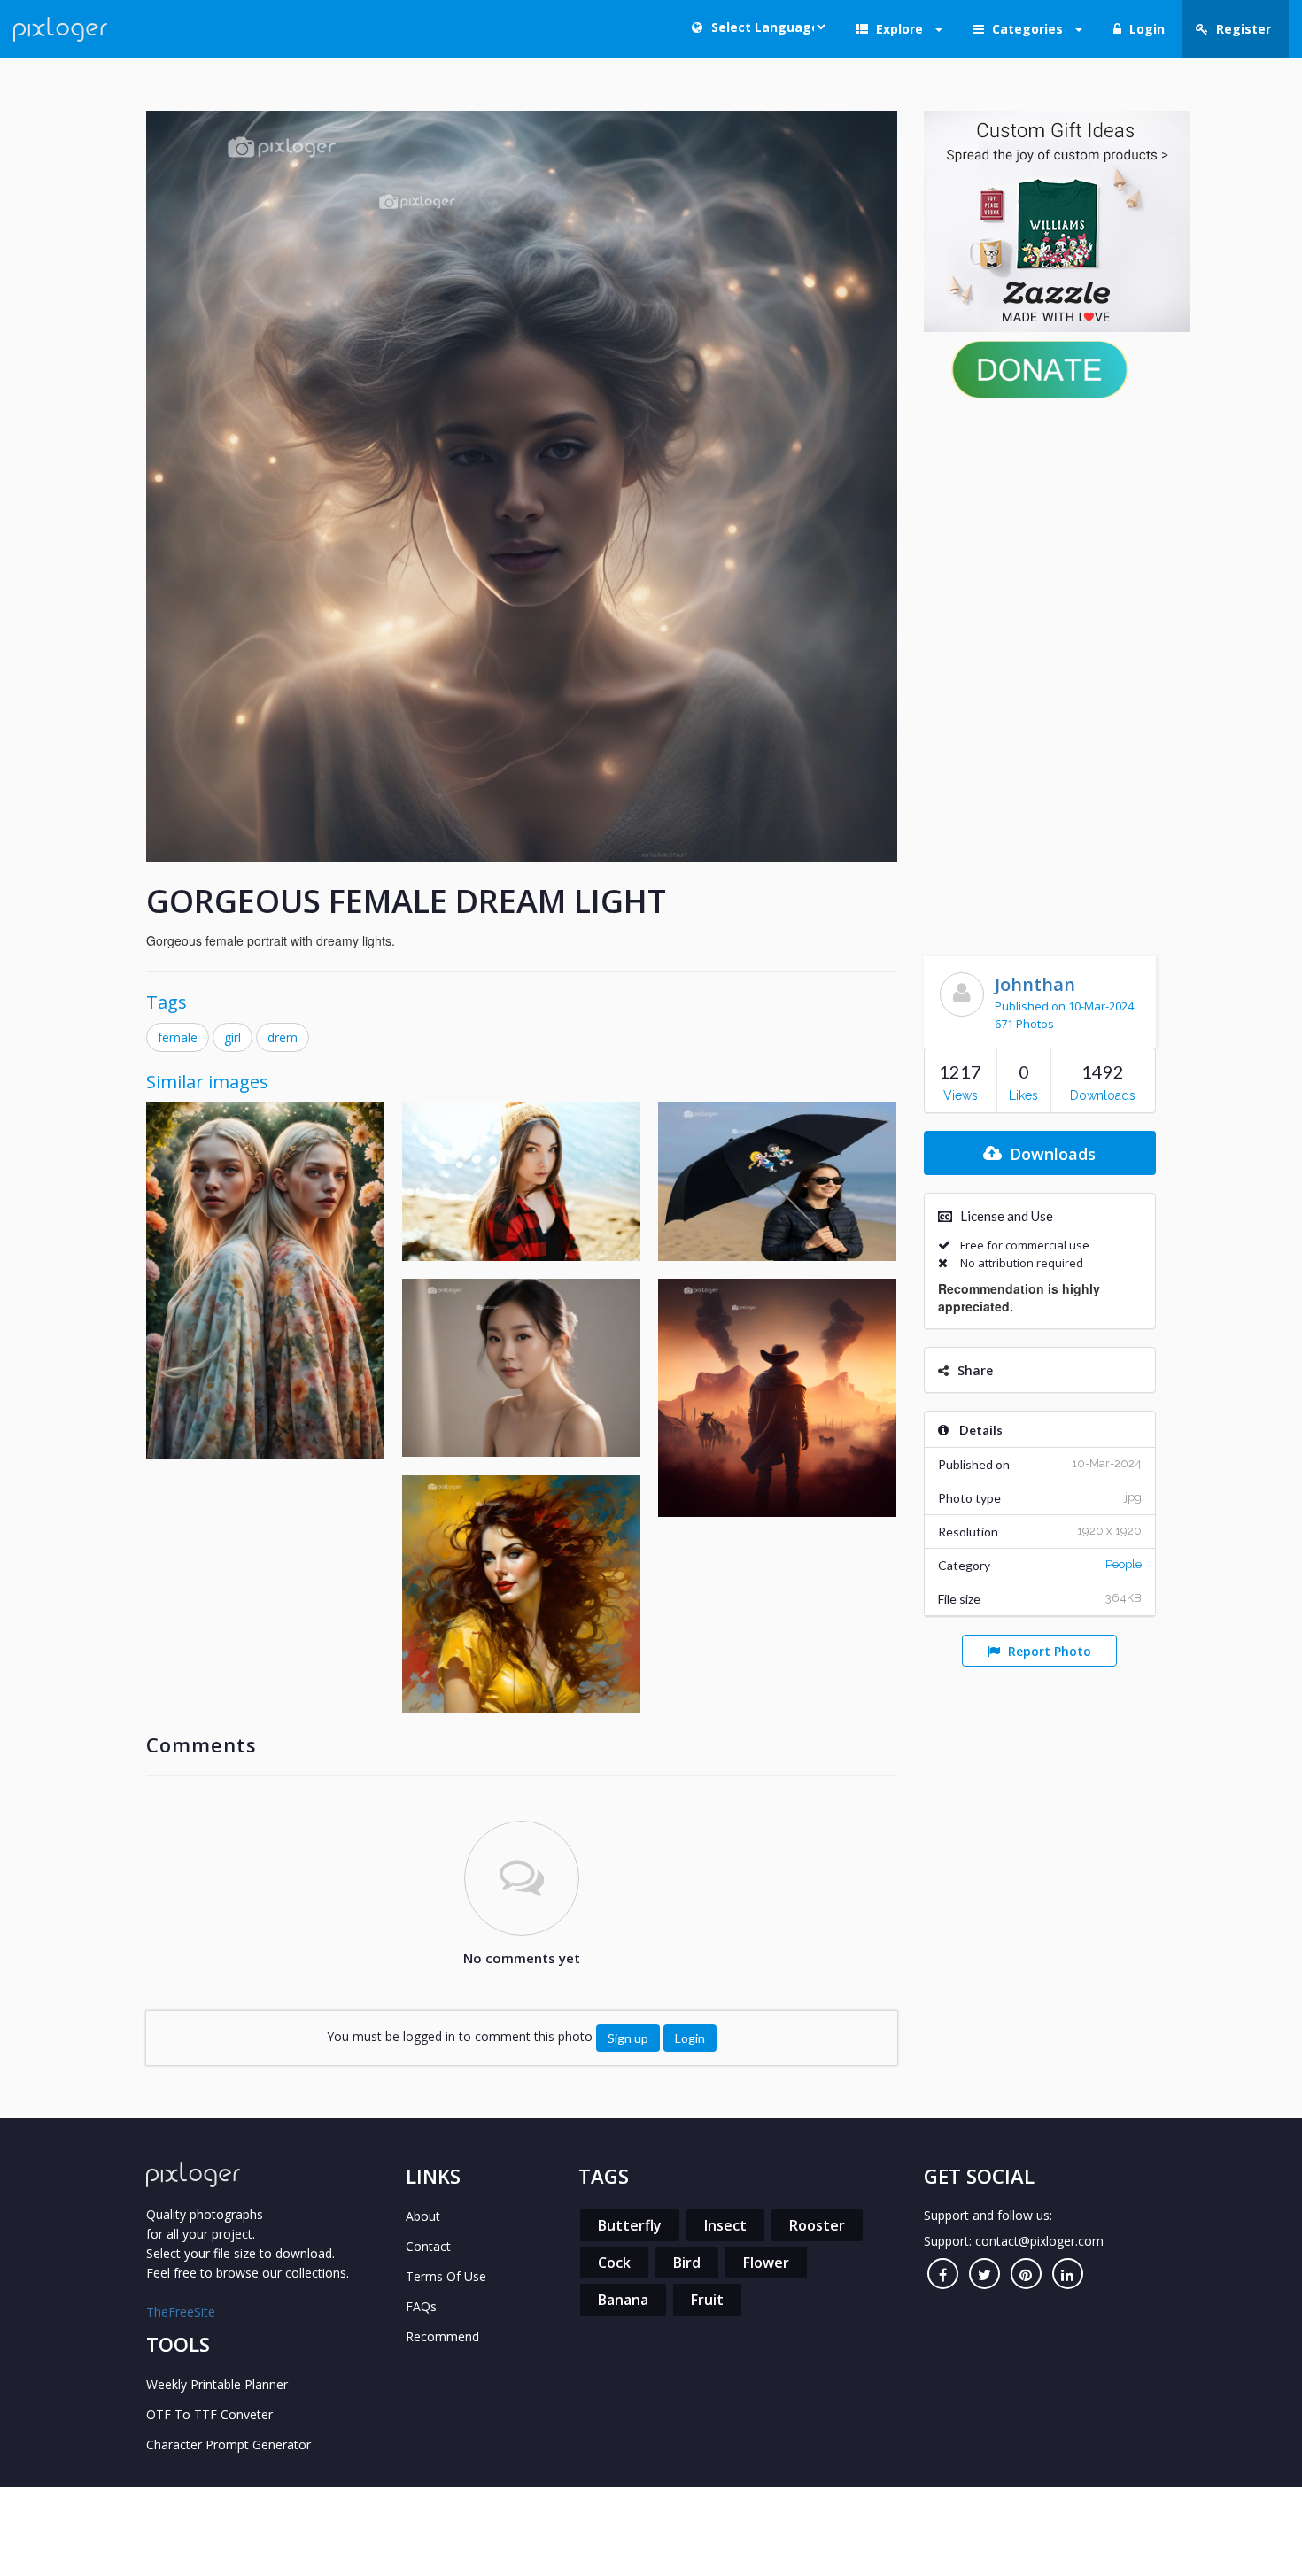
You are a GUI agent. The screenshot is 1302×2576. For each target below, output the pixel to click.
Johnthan (1035, 984)
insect (725, 2225)
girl (232, 1037)
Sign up (628, 2038)
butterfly (630, 2225)
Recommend (442, 2336)
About (423, 2216)
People (1124, 1564)
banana (623, 2300)
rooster (817, 2225)
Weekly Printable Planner (217, 2384)
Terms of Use (446, 2276)
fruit (707, 2300)
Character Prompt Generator (229, 2444)
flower (766, 2263)
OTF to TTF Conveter (209, 2414)
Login (690, 2038)
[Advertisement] (1040, 673)
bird (687, 2263)
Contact (428, 2246)
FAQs (421, 2306)
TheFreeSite (181, 2312)
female (178, 1037)
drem (283, 1037)
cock (614, 2263)
